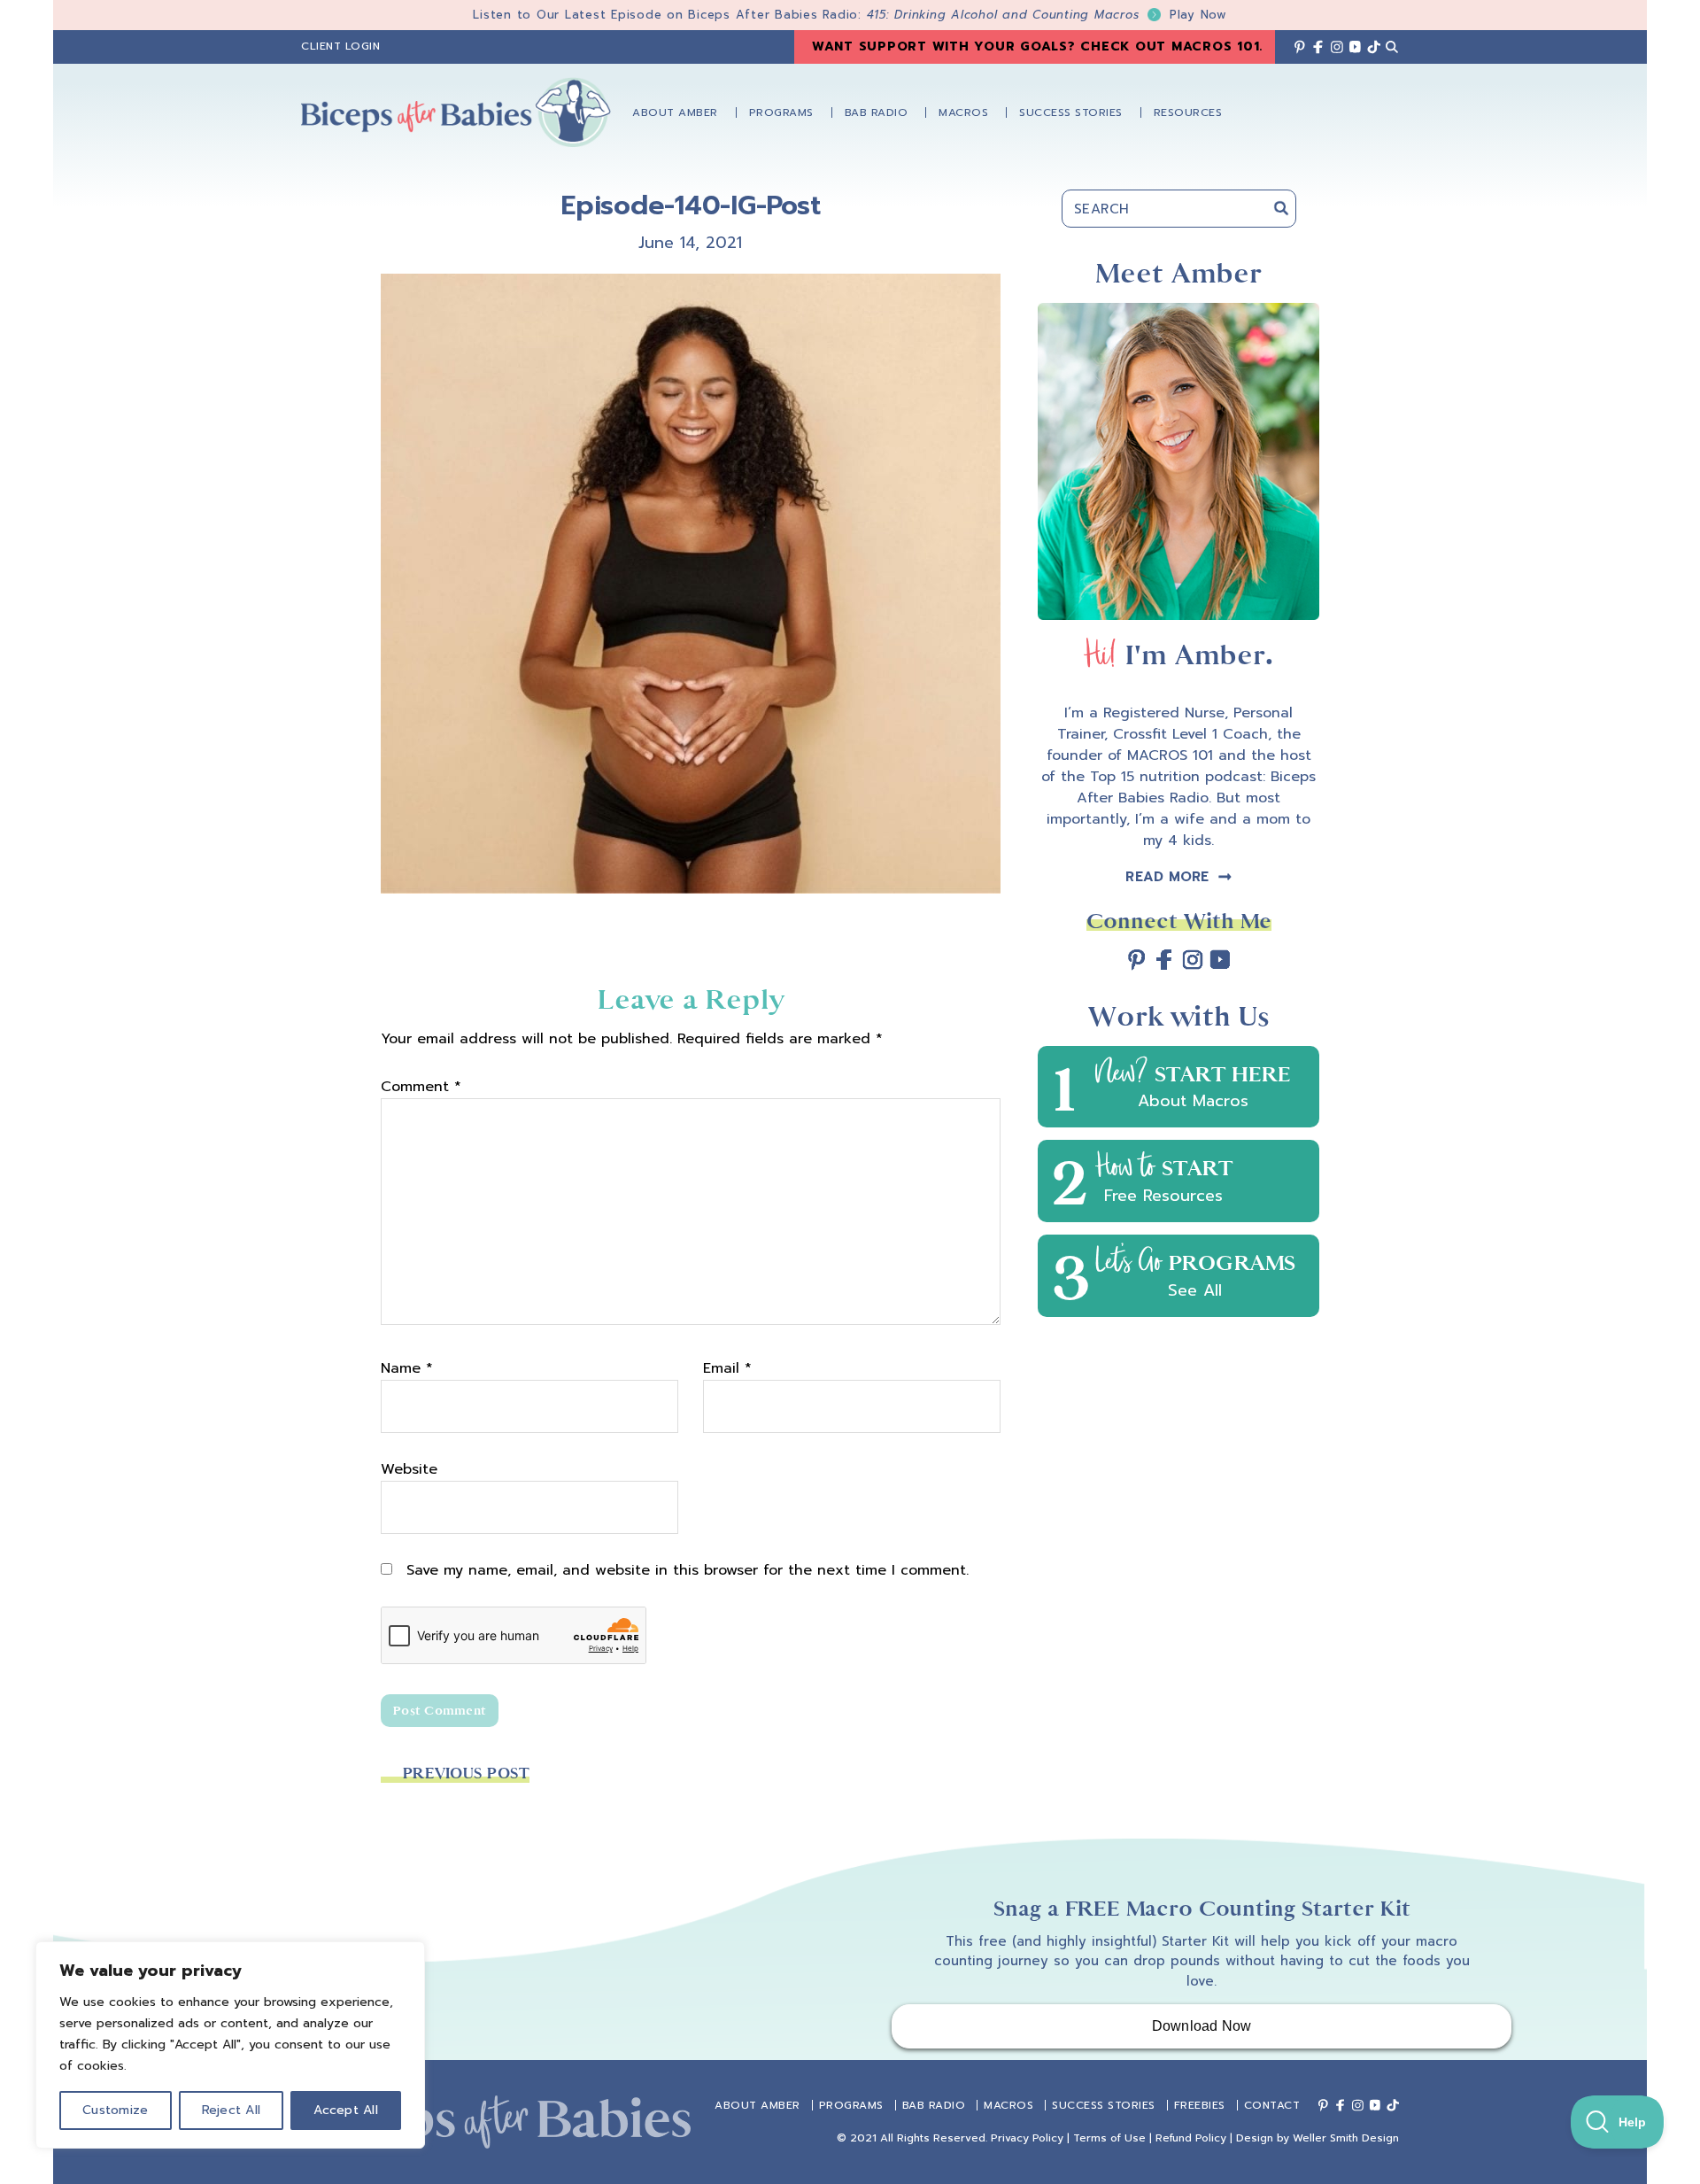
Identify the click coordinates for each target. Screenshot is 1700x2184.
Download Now (1202, 2026)
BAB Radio (934, 2105)
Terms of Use (1109, 2138)
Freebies (1200, 2105)
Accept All (346, 2110)
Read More (1167, 877)
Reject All (232, 2110)
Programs (851, 2105)
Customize (115, 2110)
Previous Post (466, 1774)
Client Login (340, 46)
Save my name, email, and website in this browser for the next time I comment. (688, 1570)
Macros (1008, 2105)
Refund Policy (1191, 2138)
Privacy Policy (1027, 2138)
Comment (421, 1087)
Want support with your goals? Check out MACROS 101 (1036, 46)
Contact (1272, 2105)
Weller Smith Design (1346, 2138)
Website (409, 1469)
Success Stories (1104, 2105)
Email (727, 1368)
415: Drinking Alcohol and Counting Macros (1047, 15)
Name (407, 1368)
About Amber (757, 2105)
